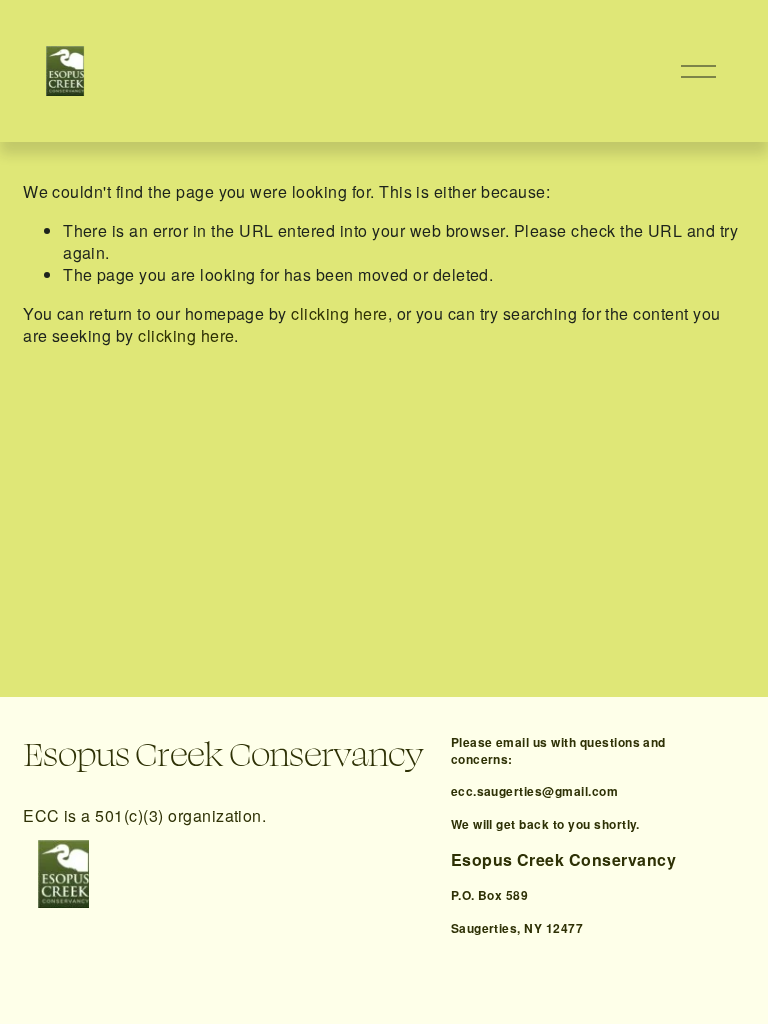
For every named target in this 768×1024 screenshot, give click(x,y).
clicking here (339, 313)
